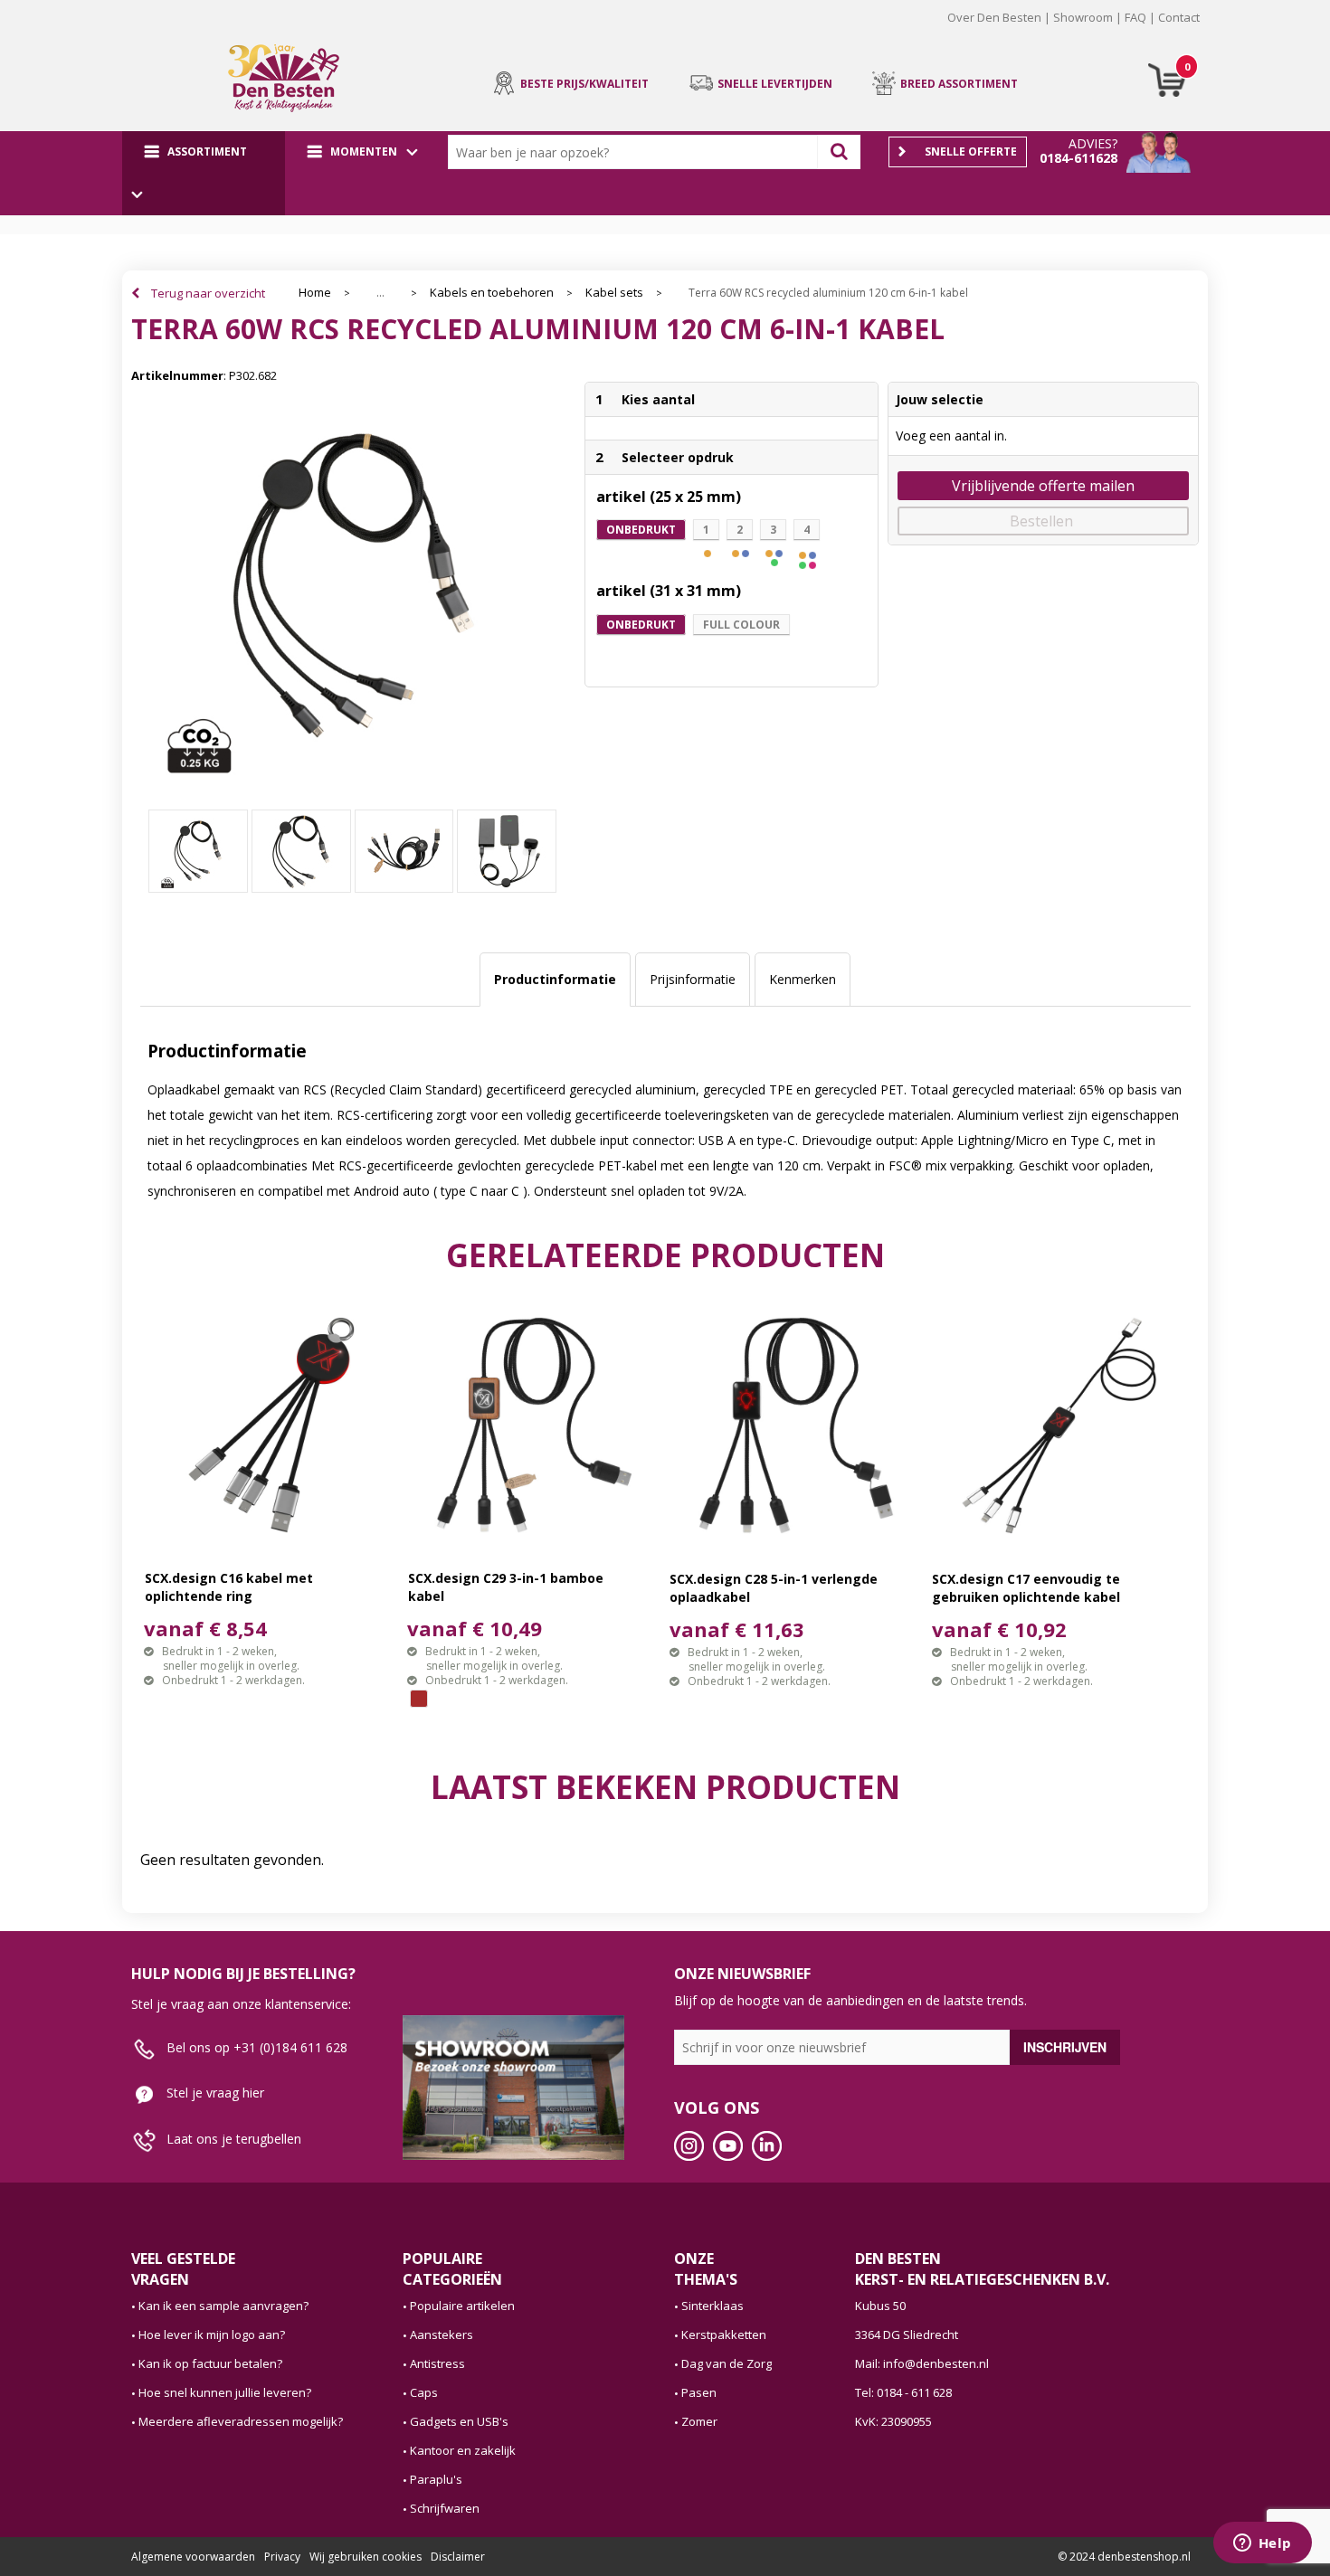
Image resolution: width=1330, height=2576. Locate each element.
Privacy (282, 2557)
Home (315, 293)
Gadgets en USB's (459, 2421)
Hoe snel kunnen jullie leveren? (225, 2392)
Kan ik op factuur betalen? (210, 2363)
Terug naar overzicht (208, 293)
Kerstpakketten (724, 2334)
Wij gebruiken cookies (366, 2557)
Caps (424, 2392)
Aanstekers (442, 2334)
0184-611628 (1078, 158)
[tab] (555, 980)
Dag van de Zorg (727, 2363)
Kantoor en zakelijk (463, 2450)
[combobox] (637, 152)
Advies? (1093, 143)
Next (1227, 31)
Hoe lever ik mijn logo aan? (212, 2334)
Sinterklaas (712, 2306)
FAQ (1135, 17)
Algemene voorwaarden (193, 2557)
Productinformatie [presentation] (555, 979)
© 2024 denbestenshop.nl (1124, 2557)
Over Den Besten (994, 17)
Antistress (437, 2363)
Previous (103, 31)
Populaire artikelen (462, 2306)
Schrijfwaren (445, 2508)
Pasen (699, 2392)
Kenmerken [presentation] (803, 979)
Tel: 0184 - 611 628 (903, 2392)
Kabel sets (614, 293)
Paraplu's (436, 2479)
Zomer (699, 2421)
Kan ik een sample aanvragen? (223, 2306)
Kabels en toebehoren (492, 293)
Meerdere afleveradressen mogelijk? (241, 2421)
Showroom (1083, 17)
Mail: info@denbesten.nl (922, 2363)
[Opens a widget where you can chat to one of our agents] (1262, 2544)
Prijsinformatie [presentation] (693, 979)
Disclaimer (458, 2557)
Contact (1179, 17)
